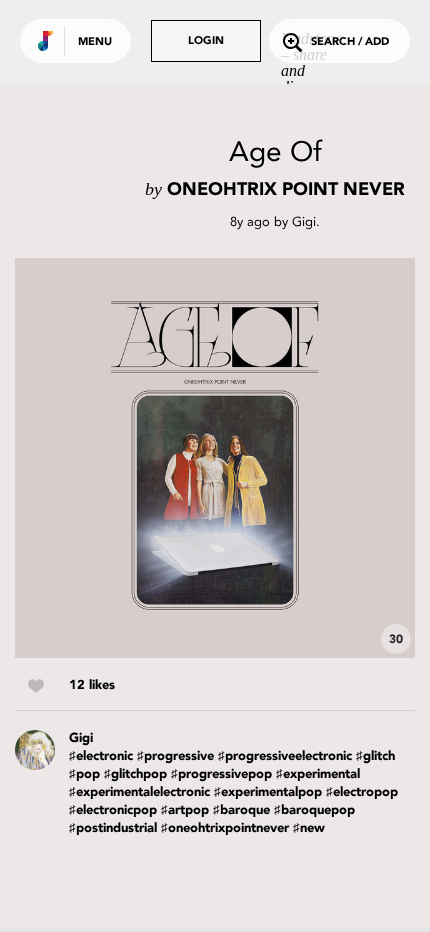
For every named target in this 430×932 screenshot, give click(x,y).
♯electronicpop (113, 810)
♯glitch (375, 756)
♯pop (84, 774)
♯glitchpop (135, 774)
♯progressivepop (221, 774)
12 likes (92, 685)
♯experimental (318, 774)
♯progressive (175, 756)
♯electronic (101, 756)
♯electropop (362, 792)
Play (215, 458)
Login (206, 41)
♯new (309, 828)
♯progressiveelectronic (285, 756)
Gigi (304, 221)
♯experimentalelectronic (139, 792)
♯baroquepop (314, 810)
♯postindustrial (113, 828)
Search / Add (350, 42)
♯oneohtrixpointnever (225, 828)
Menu (95, 42)
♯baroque (241, 810)
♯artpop (185, 810)
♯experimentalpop (268, 792)
